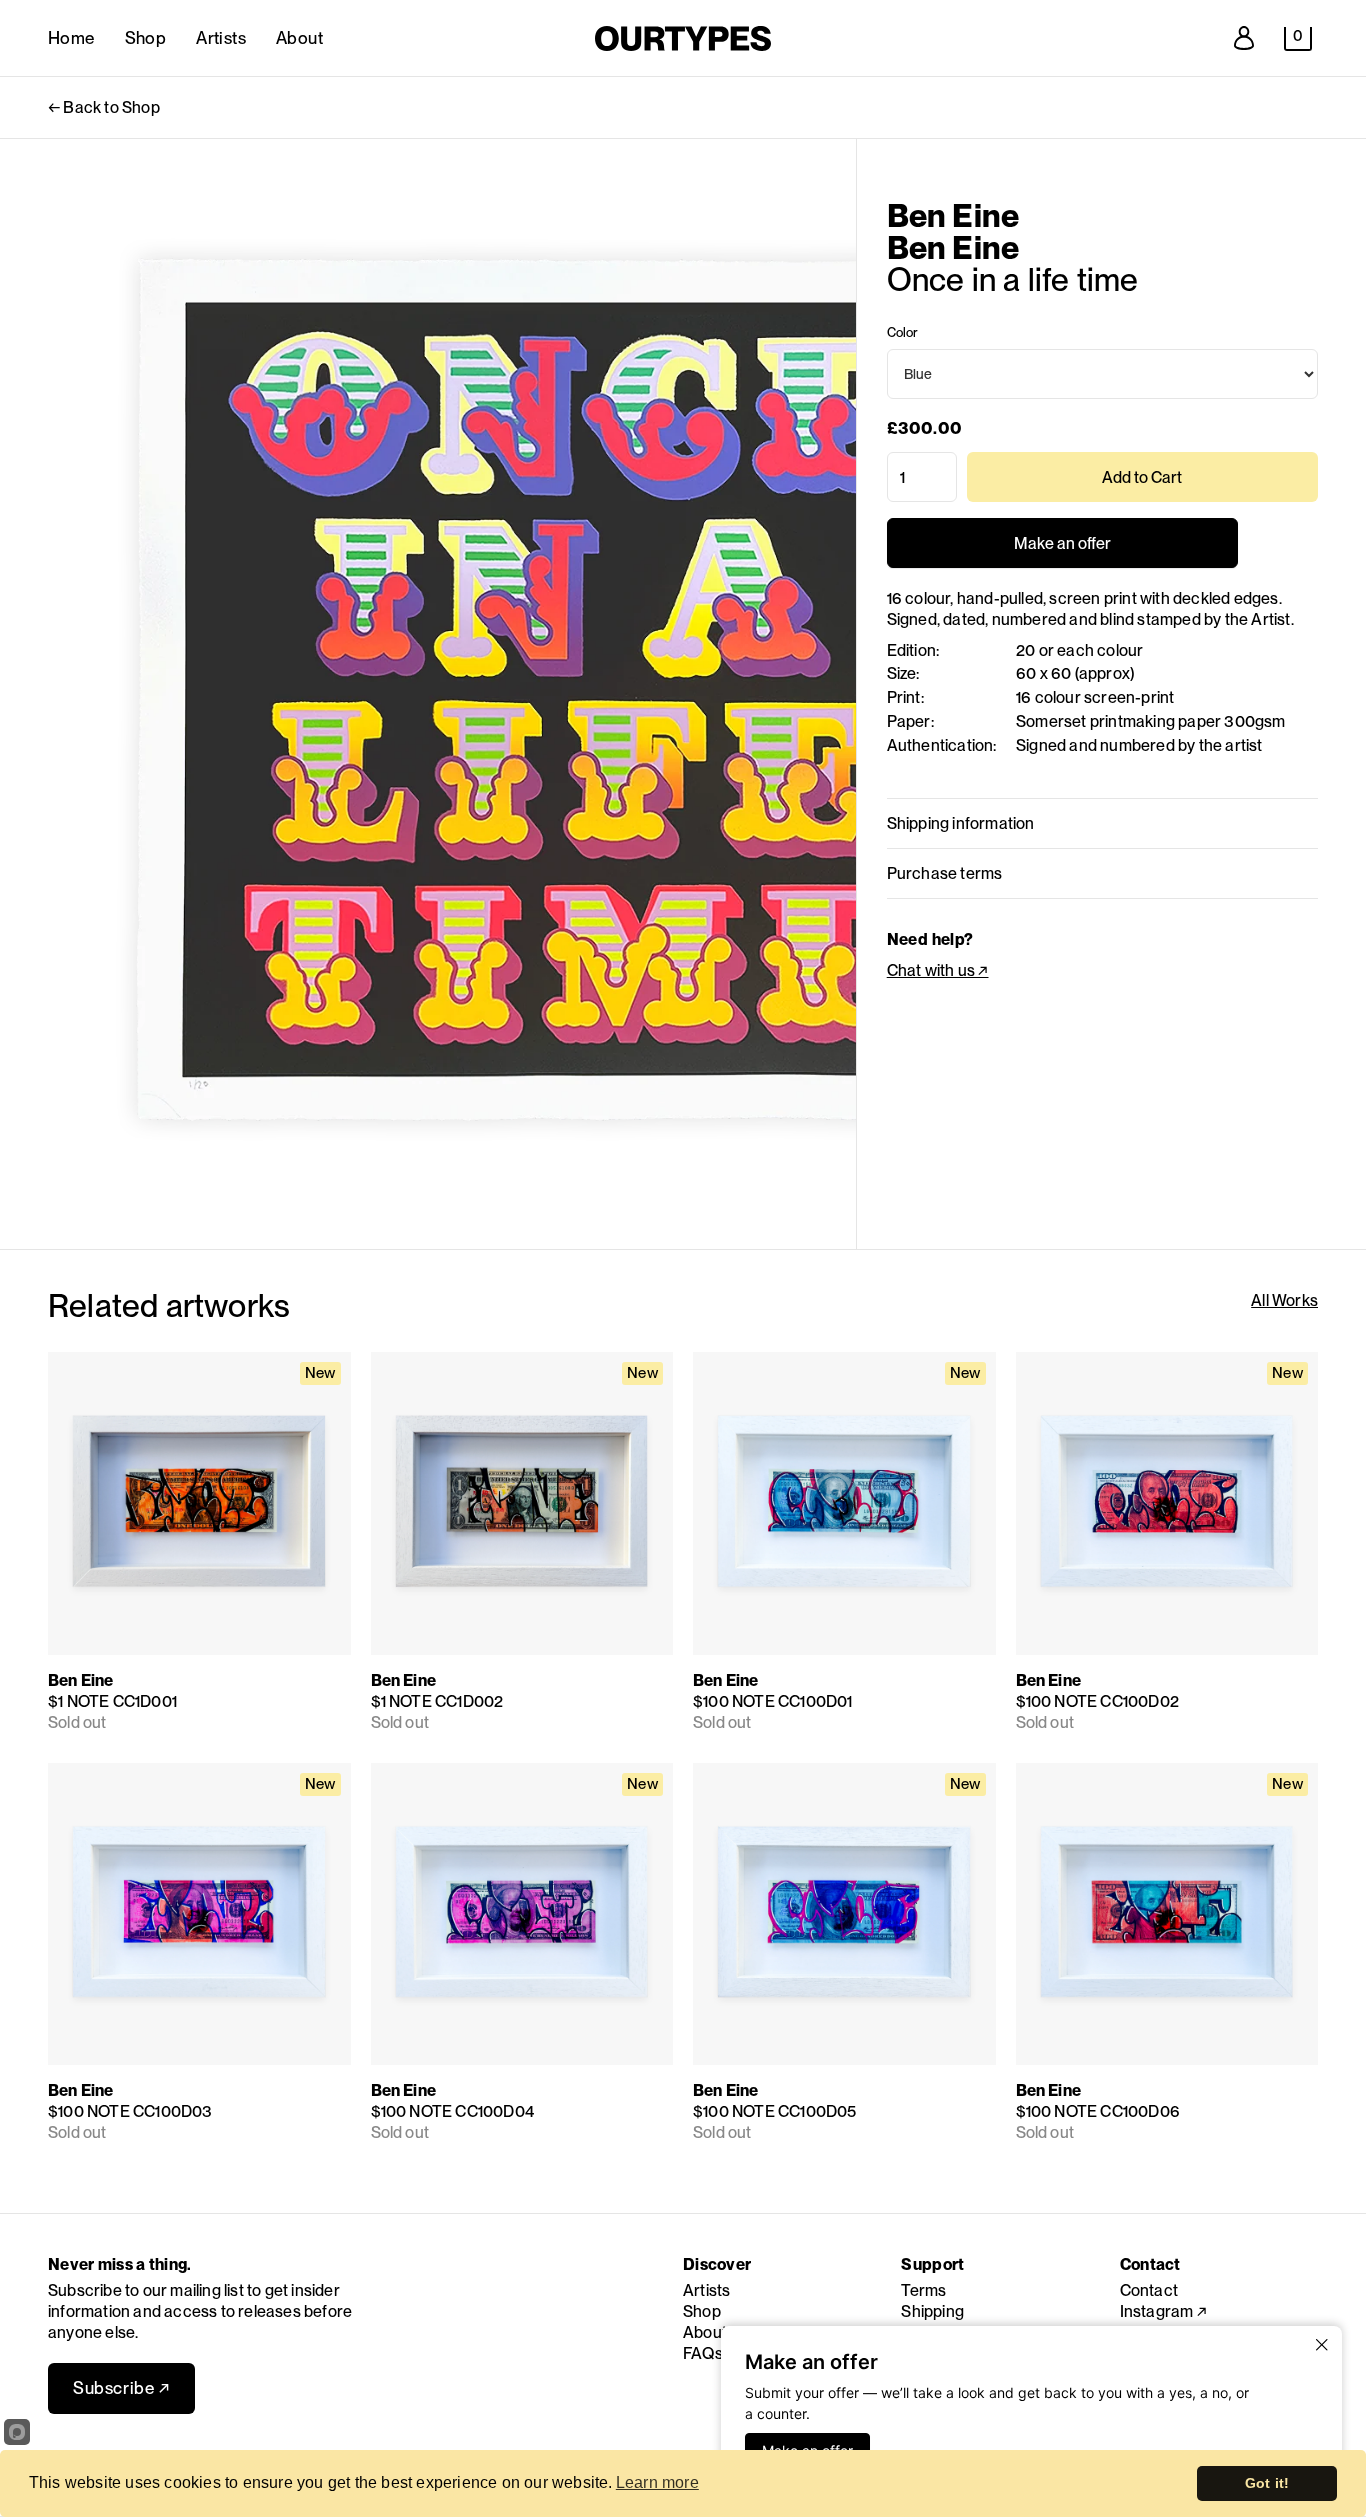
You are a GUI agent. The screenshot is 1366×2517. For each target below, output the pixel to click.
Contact (1149, 2290)
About (299, 38)
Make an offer (1062, 551)
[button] (1298, 39)
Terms (923, 2290)
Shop (146, 38)
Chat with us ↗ (938, 970)
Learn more (657, 2482)
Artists (221, 38)
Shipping (932, 2311)
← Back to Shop (104, 107)
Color (903, 332)
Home (71, 38)
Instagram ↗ (1163, 2311)
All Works (1284, 1300)
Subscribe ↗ (121, 2388)
